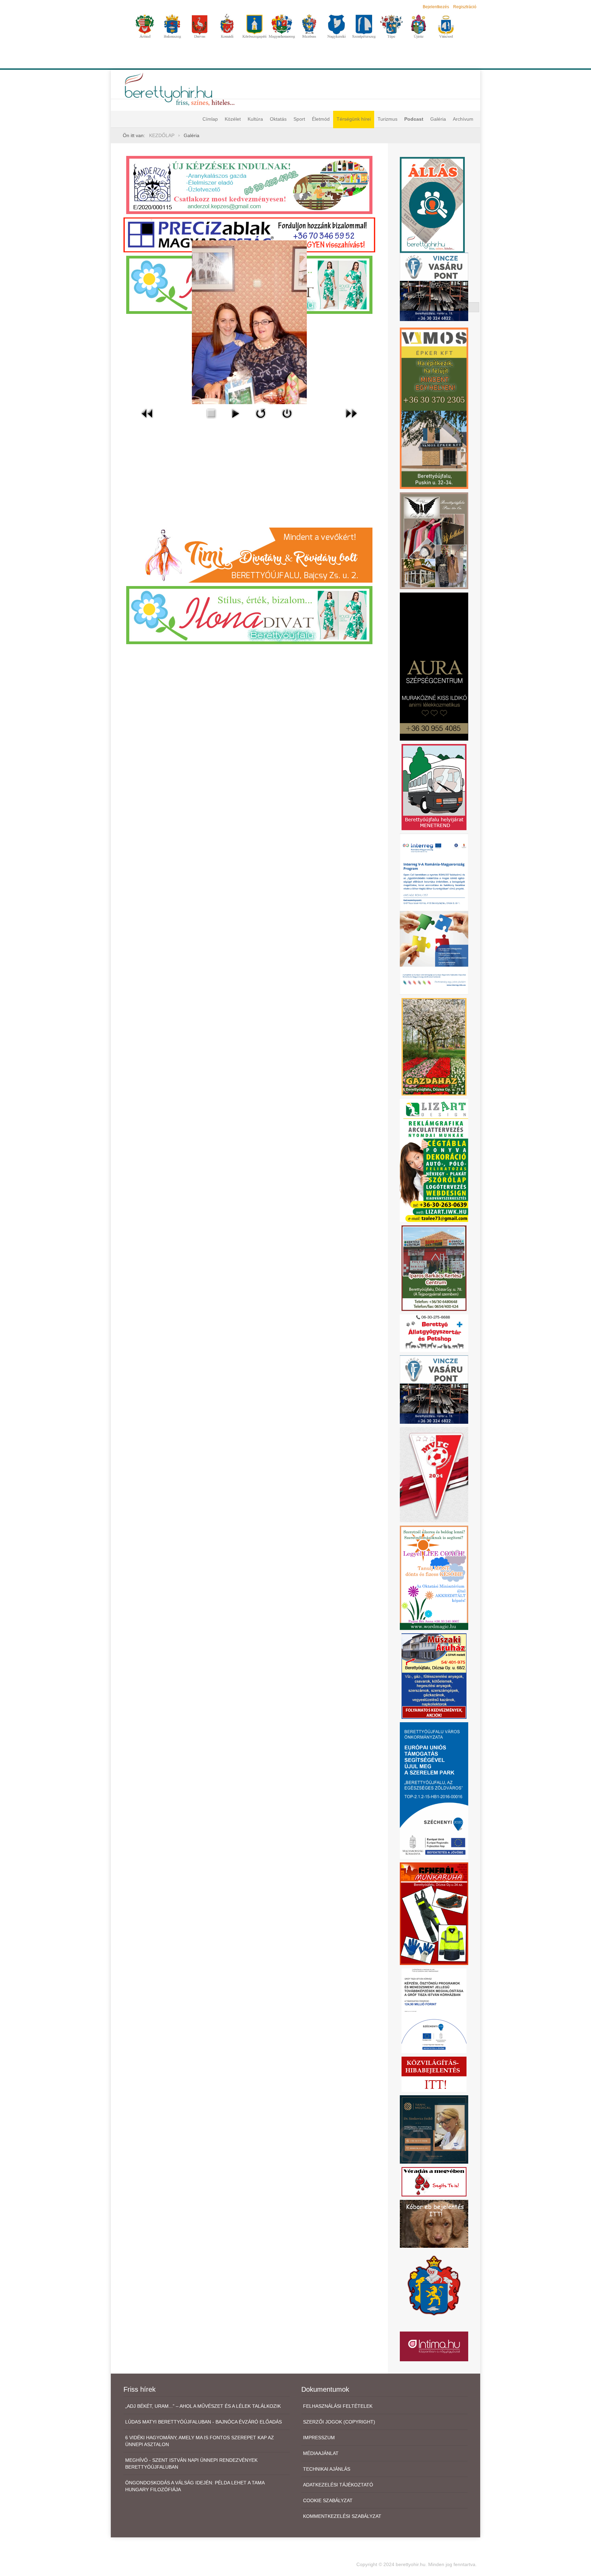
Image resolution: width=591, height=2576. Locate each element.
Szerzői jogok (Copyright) (339, 2422)
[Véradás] (434, 2181)
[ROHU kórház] (434, 914)
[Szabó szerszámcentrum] (434, 1268)
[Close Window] (287, 413)
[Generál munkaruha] (434, 1913)
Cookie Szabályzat (328, 2500)
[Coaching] (434, 1577)
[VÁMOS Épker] (434, 408)
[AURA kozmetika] (434, 666)
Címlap (210, 119)
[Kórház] (434, 2010)
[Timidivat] (249, 555)
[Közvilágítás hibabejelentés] (434, 2074)
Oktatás (278, 119)
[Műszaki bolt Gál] (434, 1676)
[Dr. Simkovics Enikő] (434, 2129)
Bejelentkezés (436, 7)
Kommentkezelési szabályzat (342, 2516)
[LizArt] (434, 1160)
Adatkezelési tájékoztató (338, 2485)
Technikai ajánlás (327, 2469)
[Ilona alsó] (249, 614)
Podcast (414, 119)
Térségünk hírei (354, 119)
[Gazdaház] (434, 1046)
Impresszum (319, 2438)
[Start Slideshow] (235, 413)
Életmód (321, 119)
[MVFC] (434, 1474)
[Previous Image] (147, 413)
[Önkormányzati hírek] (434, 2285)
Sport (299, 119)
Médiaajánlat (321, 2453)
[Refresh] (261, 413)
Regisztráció (465, 7)
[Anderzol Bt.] (249, 185)
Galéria (438, 119)
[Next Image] (351, 413)
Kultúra (255, 119)
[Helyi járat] (434, 787)
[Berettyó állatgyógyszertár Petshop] (434, 1333)
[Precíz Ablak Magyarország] (249, 235)
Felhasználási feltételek (338, 2406)
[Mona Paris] (434, 540)
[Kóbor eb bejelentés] (434, 2223)
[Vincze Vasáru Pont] (434, 1389)
